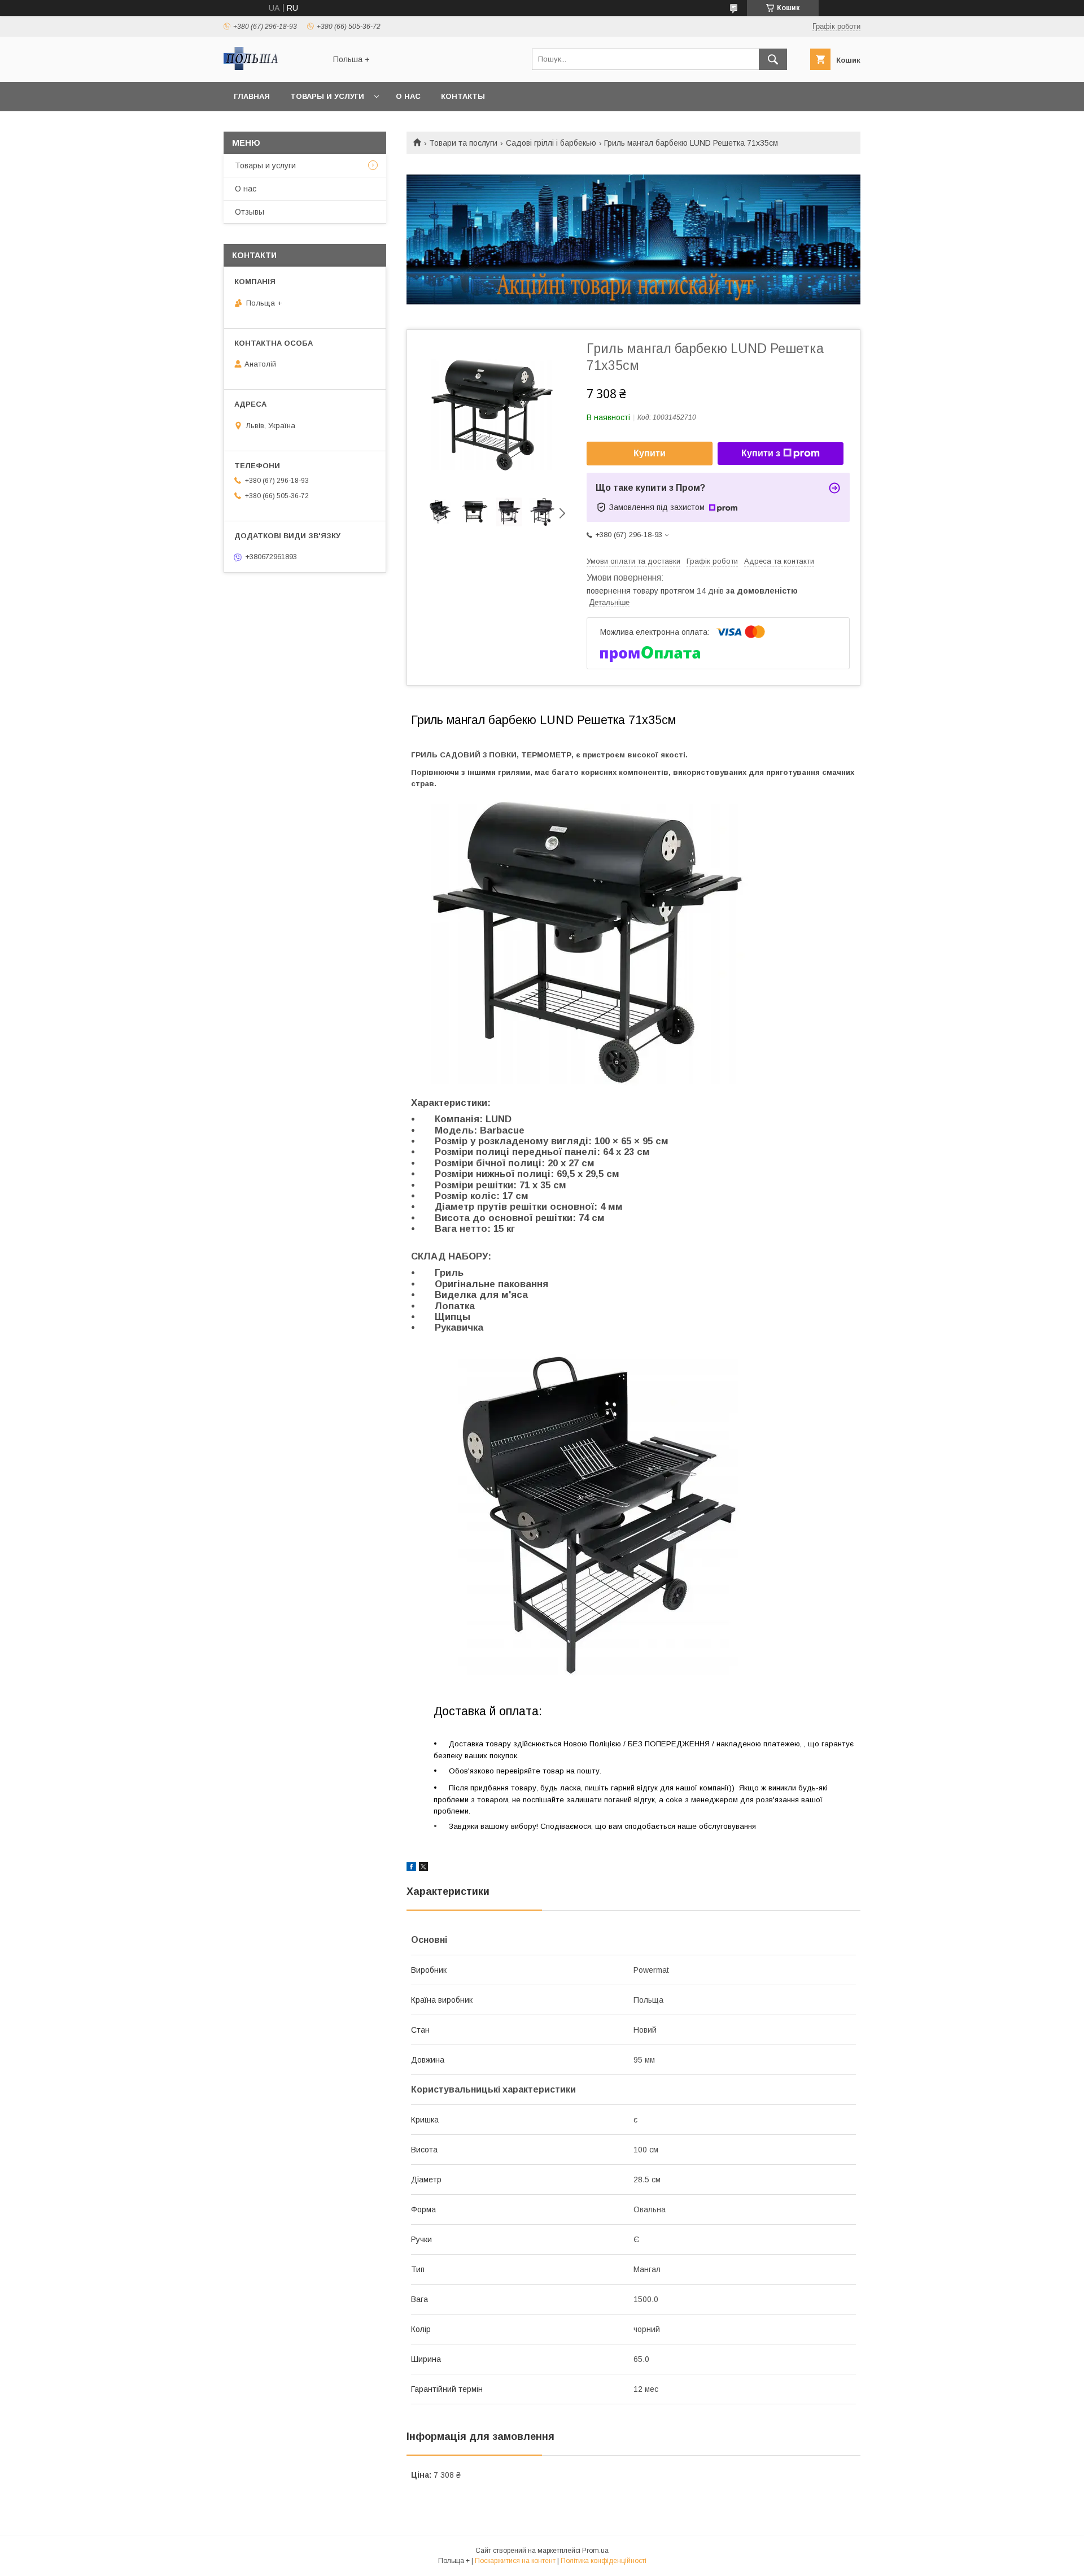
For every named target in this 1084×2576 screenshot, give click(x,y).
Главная (252, 96)
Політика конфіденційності (604, 2561)
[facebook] (411, 1868)
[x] (423, 1868)
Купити (650, 453)
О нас (408, 96)
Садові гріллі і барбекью (551, 143)
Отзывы (250, 212)
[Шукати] (773, 59)
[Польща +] (272, 67)
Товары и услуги (327, 96)
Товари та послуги (463, 143)
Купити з (761, 453)
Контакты (463, 96)
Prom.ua (595, 2551)
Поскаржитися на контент (515, 2561)
